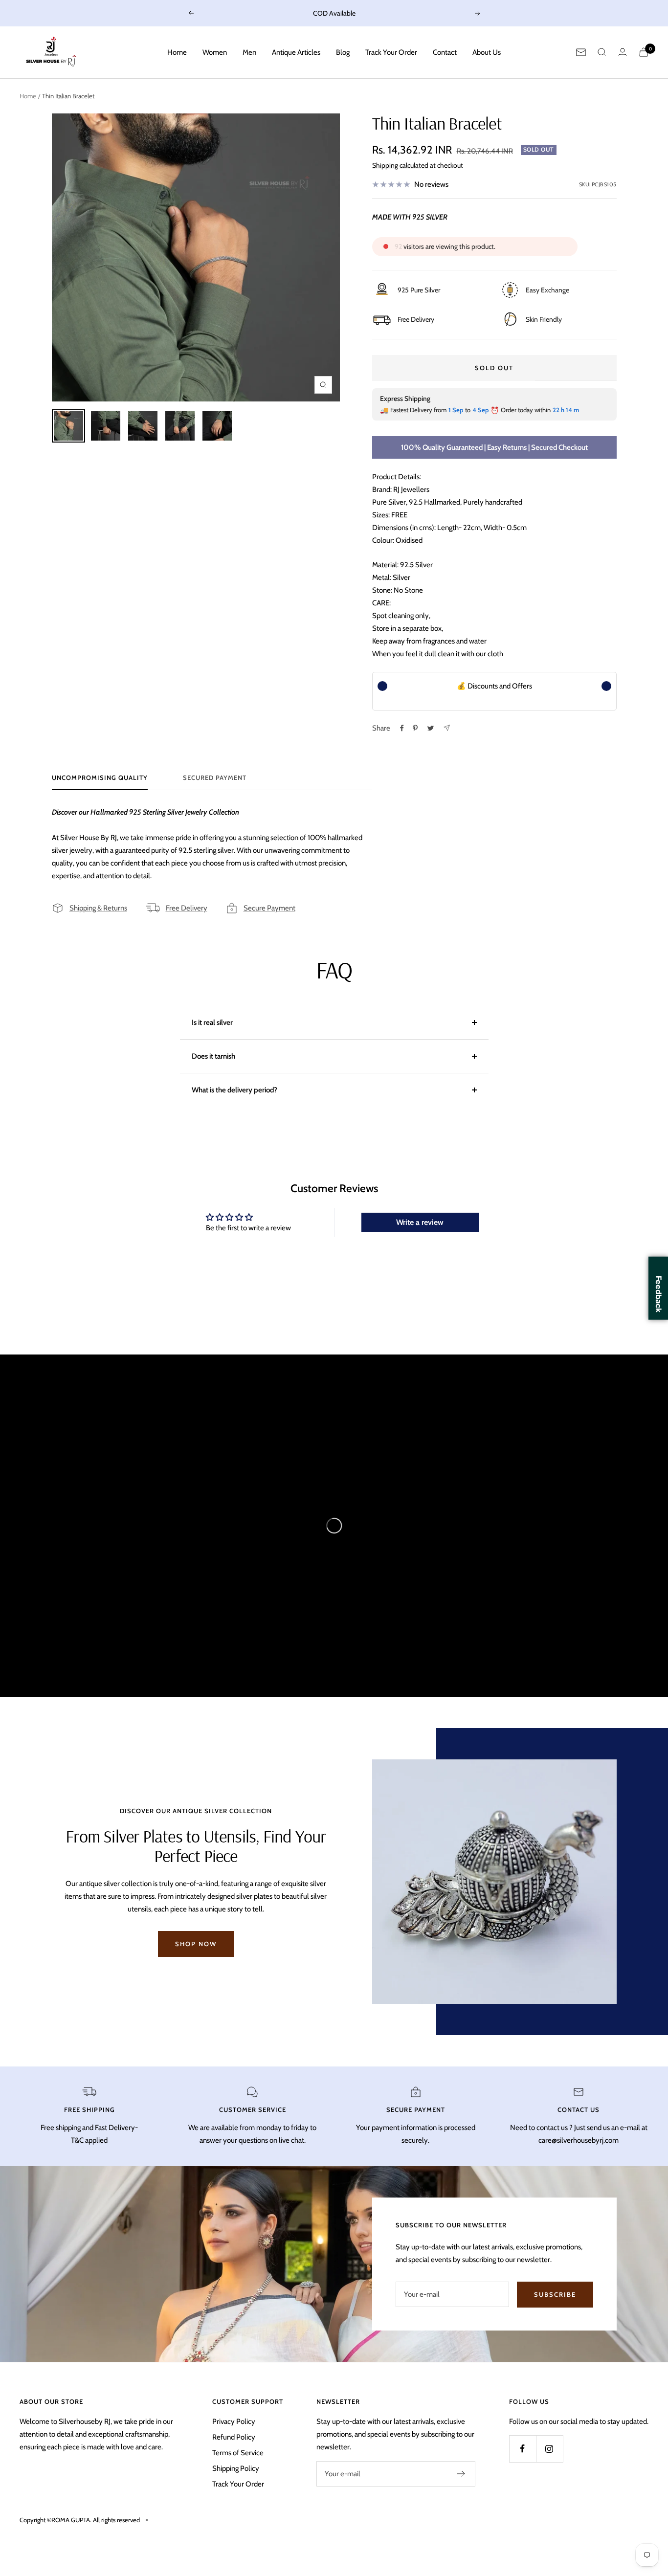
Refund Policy (234, 2437)
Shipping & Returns (98, 908)
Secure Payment (269, 908)
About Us (487, 52)
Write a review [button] (420, 1222)
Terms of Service (238, 2453)
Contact (445, 52)
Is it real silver (212, 1022)
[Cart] (644, 52)
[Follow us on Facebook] (523, 2449)
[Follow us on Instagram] (549, 2449)
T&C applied (89, 2140)
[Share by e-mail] (447, 728)
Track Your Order (391, 52)
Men (249, 52)
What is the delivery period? (234, 1090)
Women (215, 52)
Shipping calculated (400, 165)
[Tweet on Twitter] (431, 728)
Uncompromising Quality (100, 777)
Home (177, 52)
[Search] (602, 52)
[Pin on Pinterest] (415, 728)
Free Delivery (187, 908)
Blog (343, 52)
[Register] (461, 2474)
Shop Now (196, 1944)
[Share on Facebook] (402, 728)
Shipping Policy (236, 2468)
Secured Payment (215, 777)
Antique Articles (296, 52)
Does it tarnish (213, 1056)
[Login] (623, 52)
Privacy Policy (234, 2421)
